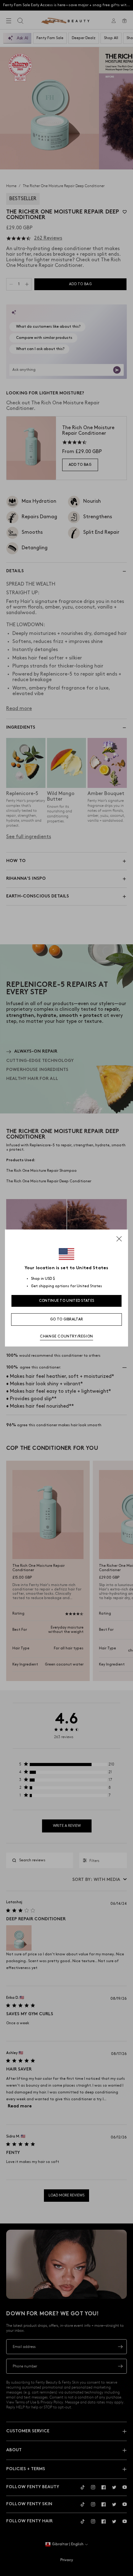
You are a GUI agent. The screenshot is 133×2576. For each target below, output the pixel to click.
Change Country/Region (66, 1336)
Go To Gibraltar (67, 1319)
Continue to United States (67, 1301)
